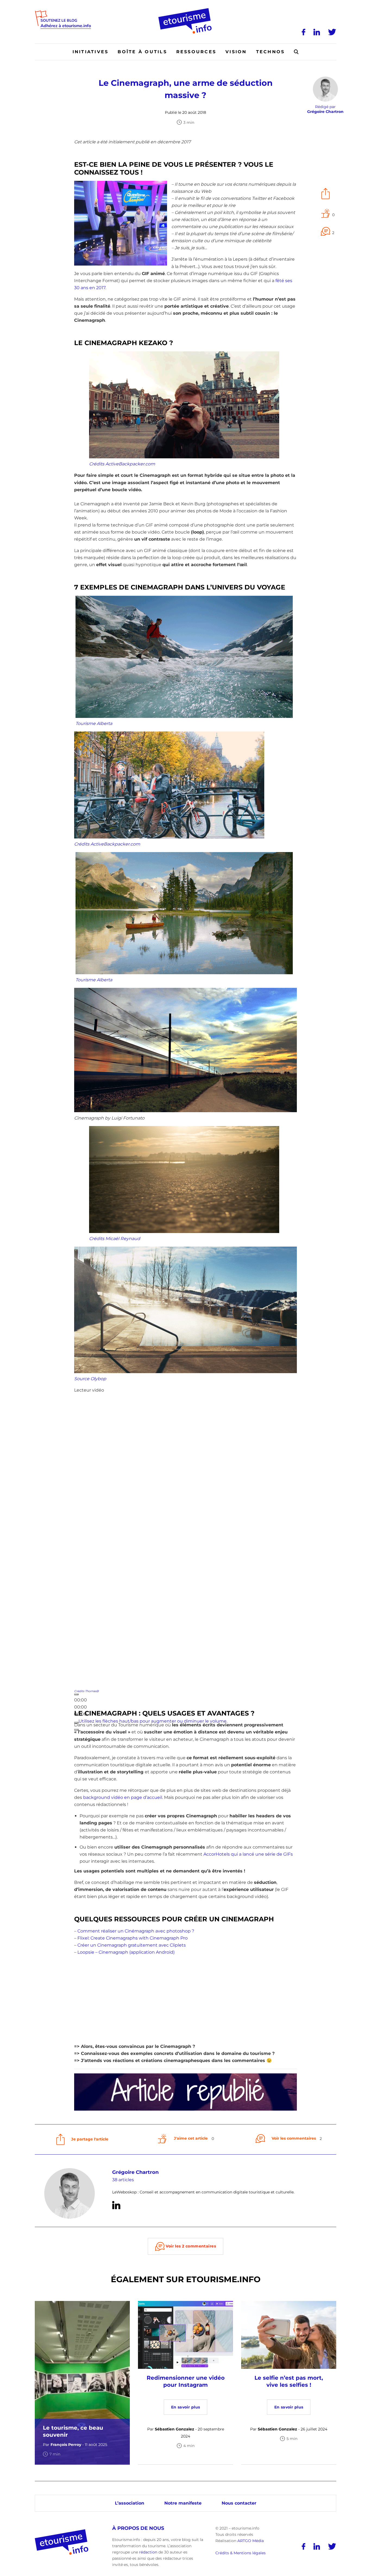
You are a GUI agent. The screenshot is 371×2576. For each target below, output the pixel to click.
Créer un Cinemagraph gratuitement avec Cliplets (132, 1945)
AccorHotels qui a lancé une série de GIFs (248, 1854)
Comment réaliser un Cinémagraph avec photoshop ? (136, 1931)
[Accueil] (186, 10)
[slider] (153, 1721)
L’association (130, 2503)
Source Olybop (90, 1379)
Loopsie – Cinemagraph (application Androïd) (126, 1952)
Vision (236, 52)
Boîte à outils (142, 52)
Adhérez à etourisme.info (66, 26)
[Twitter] (332, 32)
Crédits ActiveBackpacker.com (122, 464)
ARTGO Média (251, 2541)
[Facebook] (304, 32)
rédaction (148, 2552)
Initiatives (91, 52)
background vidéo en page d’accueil (123, 1797)
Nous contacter (239, 2503)
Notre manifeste (183, 2503)
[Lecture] (76, 1694)
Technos (271, 52)
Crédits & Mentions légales (240, 2553)
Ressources (196, 52)
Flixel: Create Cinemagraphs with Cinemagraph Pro (133, 1938)
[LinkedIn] (317, 32)
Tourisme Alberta (94, 723)
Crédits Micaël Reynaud (115, 1239)
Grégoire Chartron (135, 2172)
